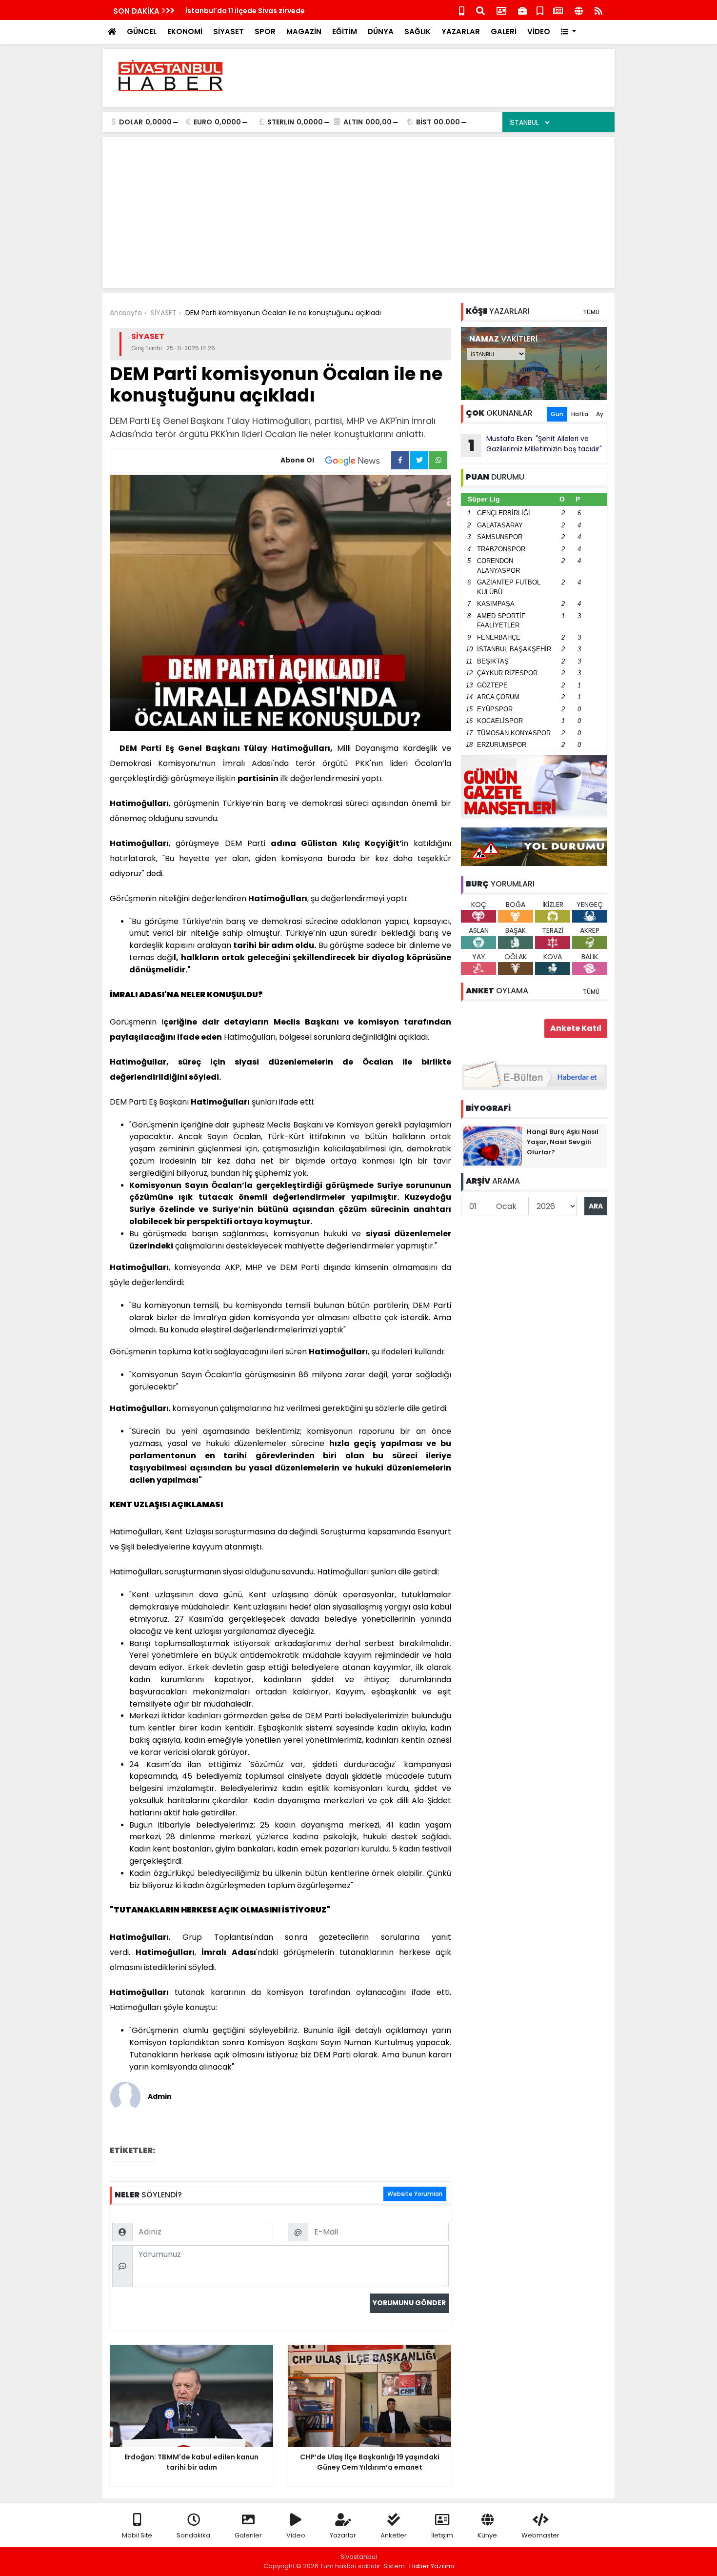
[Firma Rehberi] (522, 10)
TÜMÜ (591, 312)
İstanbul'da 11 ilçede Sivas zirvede (245, 11)
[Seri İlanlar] (540, 10)
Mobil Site (137, 2535)
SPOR (265, 31)
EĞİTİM (345, 31)
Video (296, 2535)
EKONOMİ (185, 31)
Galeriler (248, 2535)
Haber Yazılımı (432, 2566)
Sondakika (193, 2535)
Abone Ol (297, 460)
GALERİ (504, 31)
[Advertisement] (430, 78)
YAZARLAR (461, 31)
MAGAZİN (304, 31)
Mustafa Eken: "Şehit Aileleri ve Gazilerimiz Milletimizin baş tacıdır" (535, 445)
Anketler (394, 2535)
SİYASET (229, 31)
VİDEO (539, 31)
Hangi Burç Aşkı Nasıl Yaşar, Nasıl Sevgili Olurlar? (563, 1142)
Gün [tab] (557, 414)
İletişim (442, 2535)
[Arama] (480, 10)
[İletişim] (501, 10)
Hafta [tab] (580, 414)
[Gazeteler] (558, 10)
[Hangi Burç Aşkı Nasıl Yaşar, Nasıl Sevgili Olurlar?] (493, 1146)
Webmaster (540, 2535)
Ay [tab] (600, 414)
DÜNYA (381, 31)
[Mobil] (462, 10)
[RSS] (598, 10)
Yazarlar (343, 2535)
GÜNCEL (142, 31)
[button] (568, 32)
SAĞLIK (418, 31)
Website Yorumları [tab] (415, 2194)
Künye (487, 2535)
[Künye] (579, 10)
